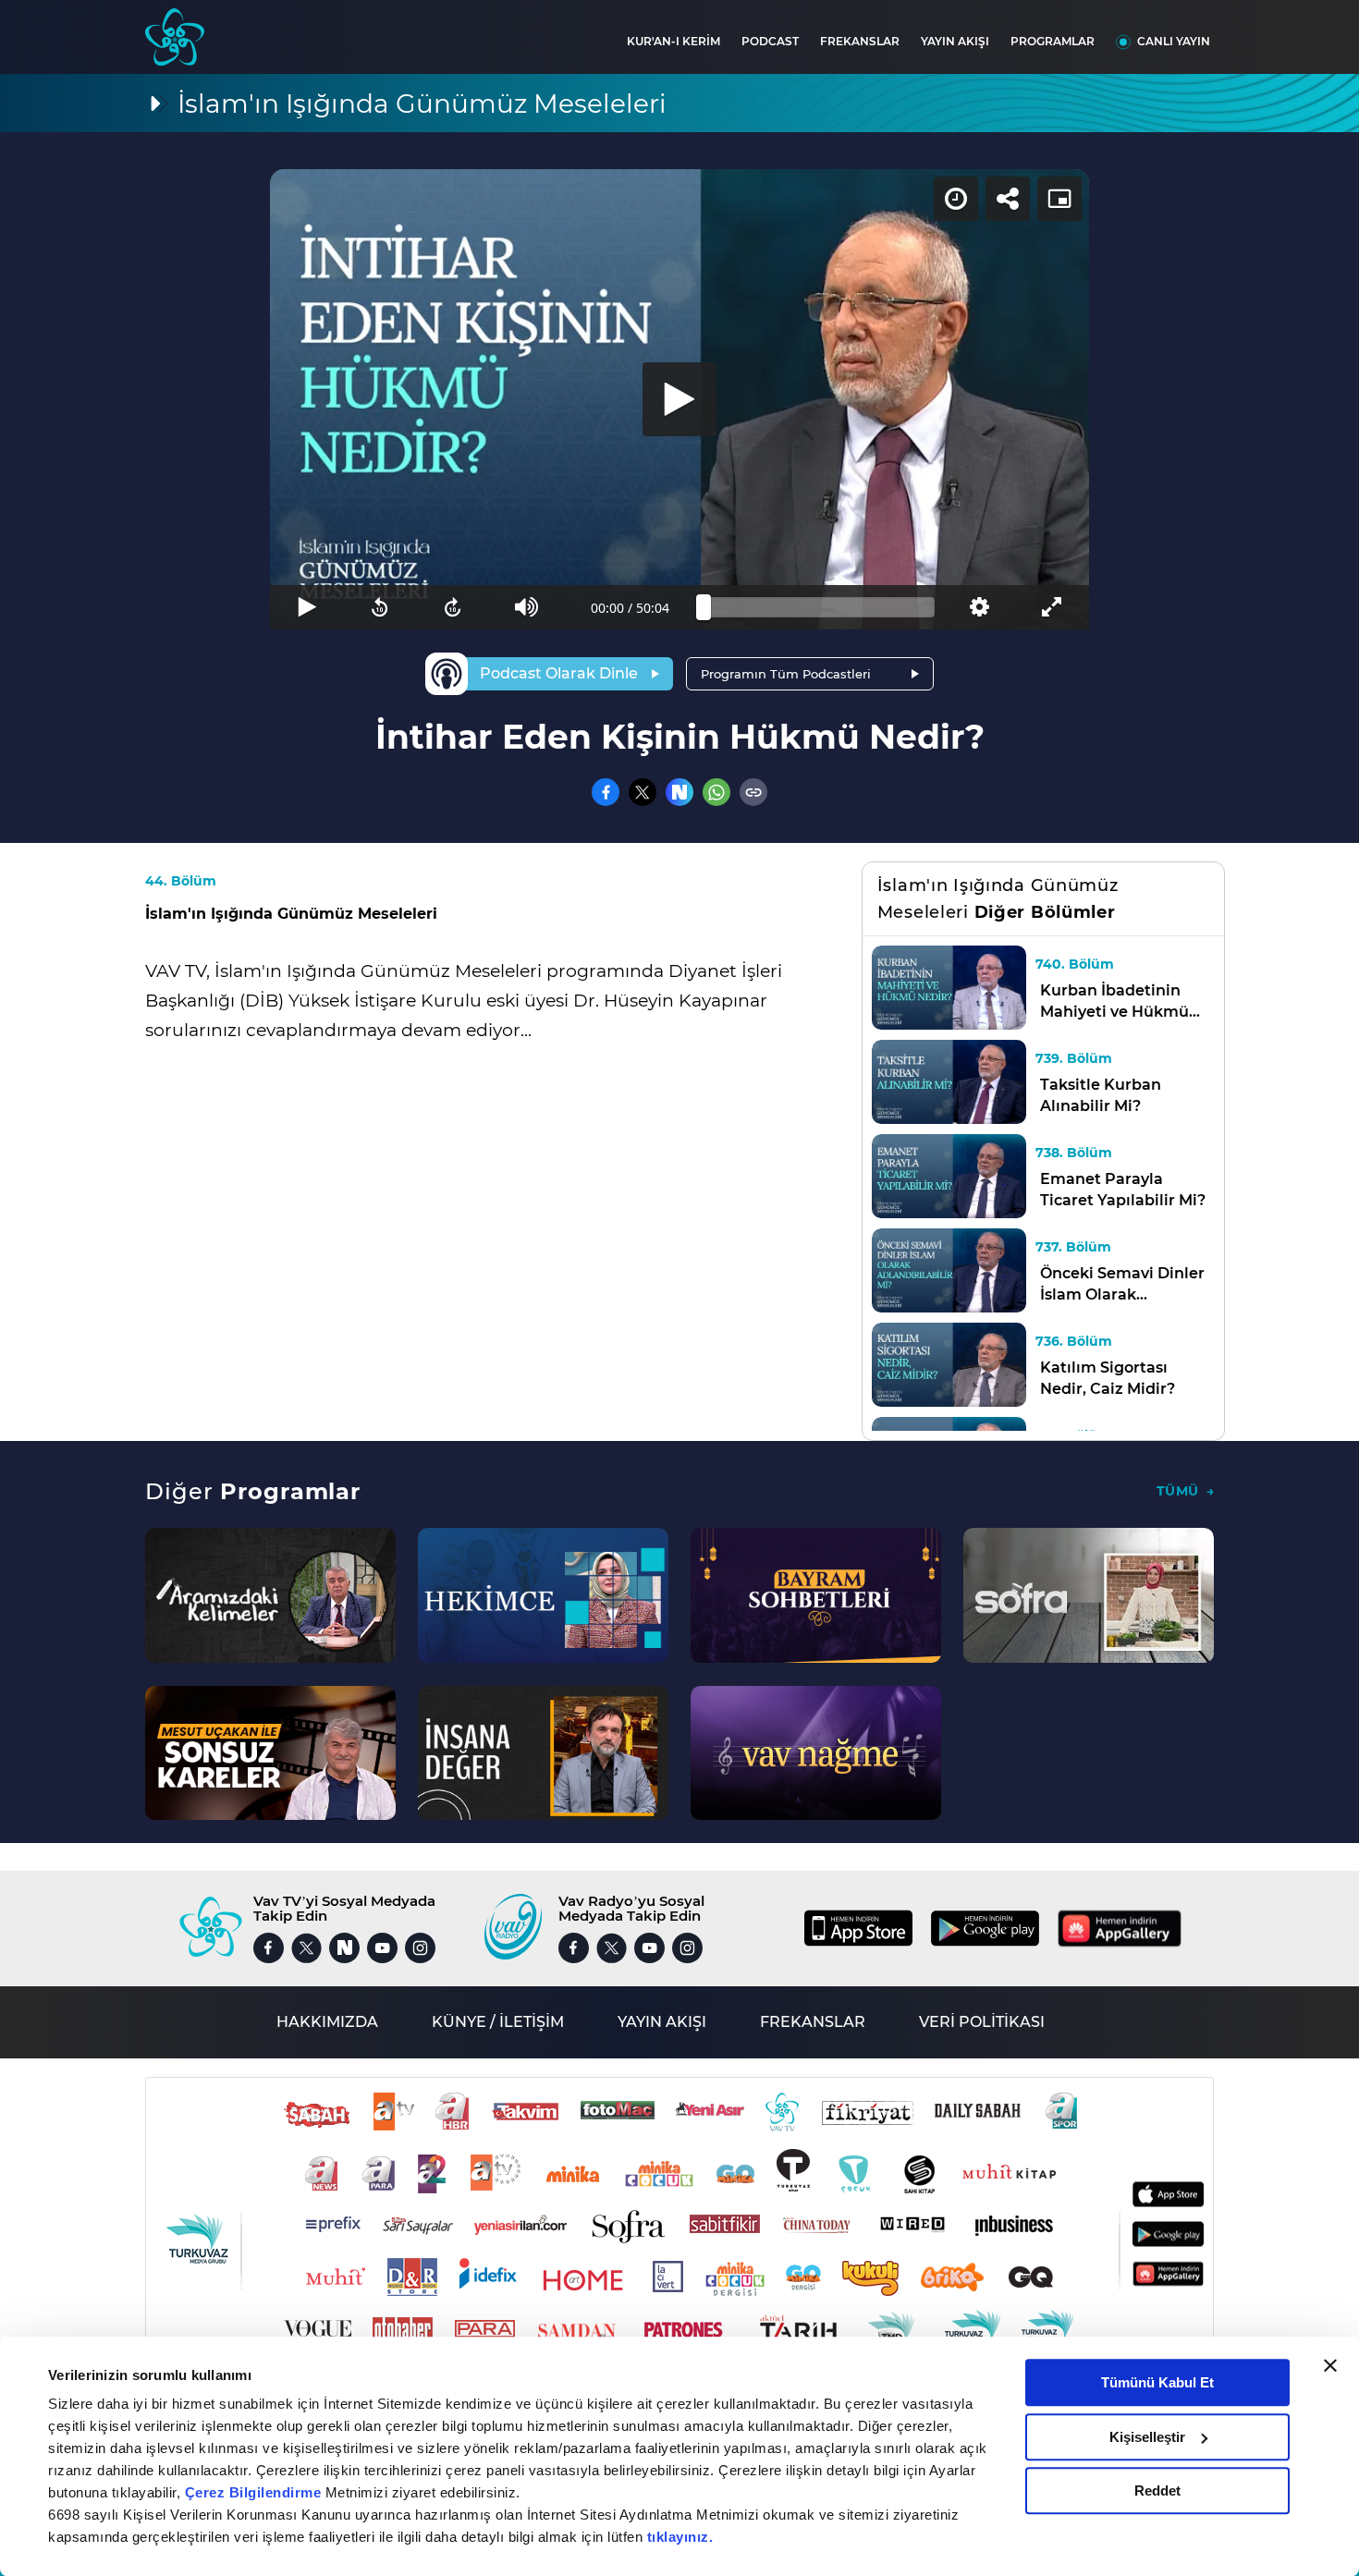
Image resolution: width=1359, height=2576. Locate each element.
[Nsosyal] (679, 792)
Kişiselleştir (1147, 2437)
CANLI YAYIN (1174, 41)
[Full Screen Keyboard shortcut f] (1053, 607)
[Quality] (979, 607)
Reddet (1157, 2491)
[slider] (819, 607)
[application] (679, 399)
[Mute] (526, 607)
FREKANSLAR (860, 41)
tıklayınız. (680, 2537)
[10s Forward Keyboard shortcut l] (453, 607)
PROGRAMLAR (1053, 41)
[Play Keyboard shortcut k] (306, 607)
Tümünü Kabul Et (1157, 2382)
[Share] (1008, 199)
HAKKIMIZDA (327, 2022)
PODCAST (770, 41)
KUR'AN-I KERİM (673, 41)
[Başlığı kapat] (1330, 2365)
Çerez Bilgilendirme (255, 2492)
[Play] (679, 399)
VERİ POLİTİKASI (982, 2022)
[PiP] (1059, 199)
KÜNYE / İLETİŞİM (498, 2022)
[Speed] (956, 199)
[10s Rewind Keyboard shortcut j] (380, 607)
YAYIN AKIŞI (955, 41)
